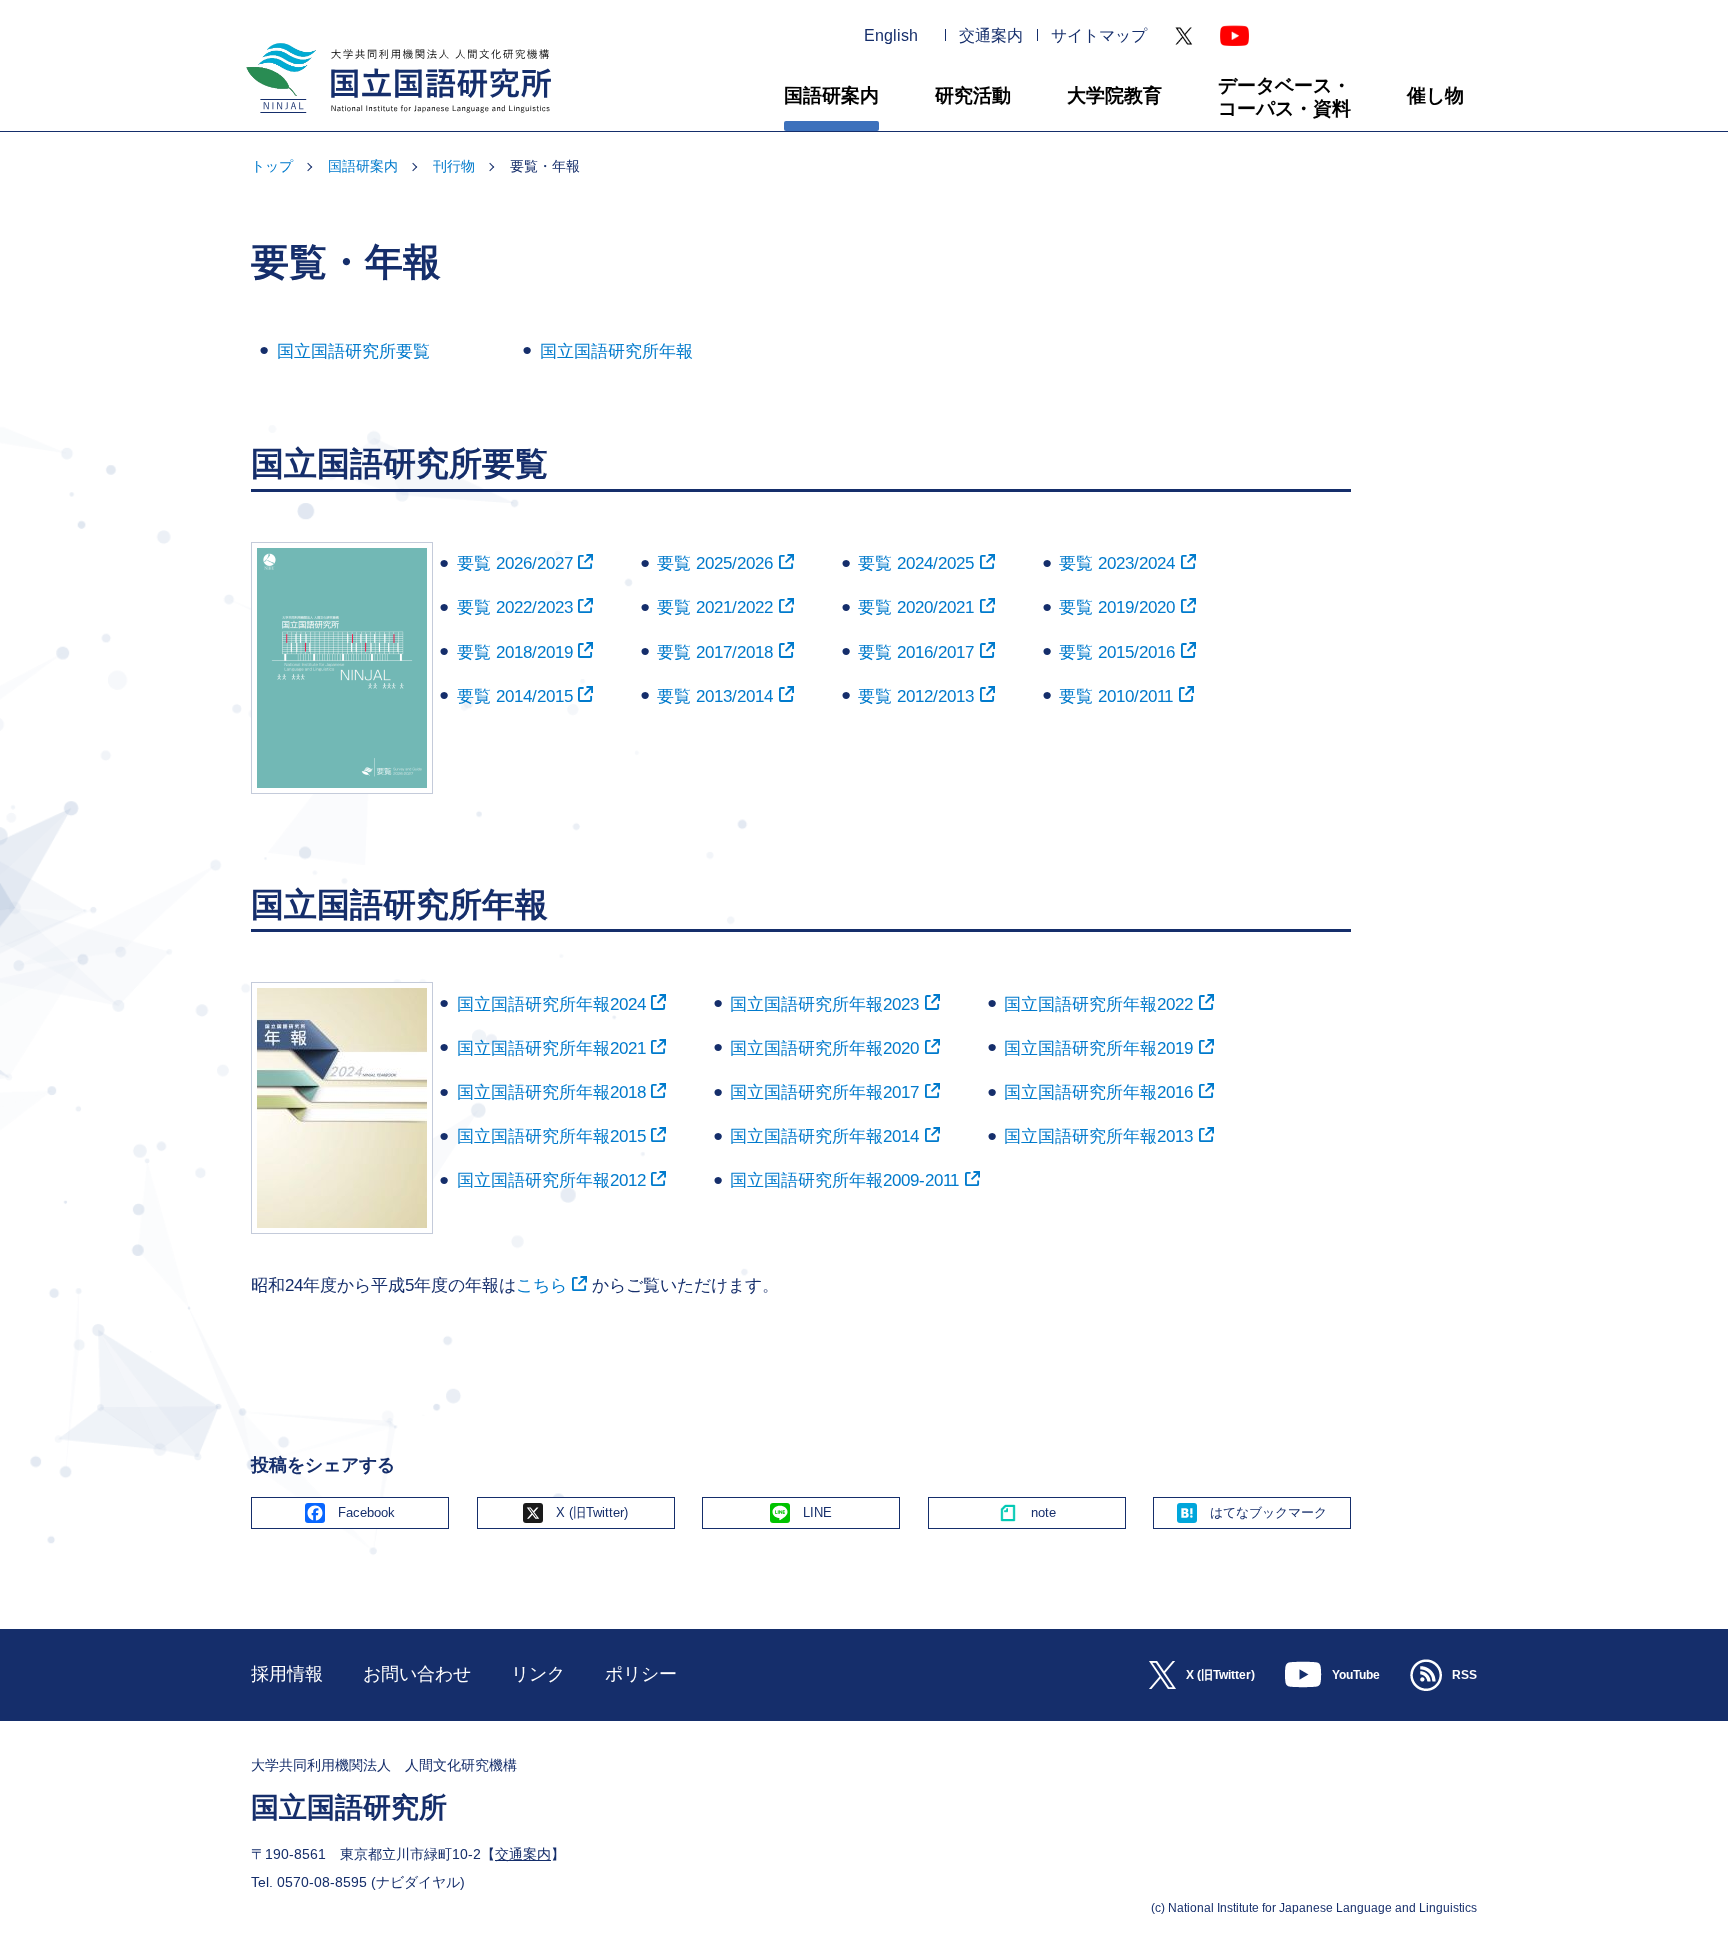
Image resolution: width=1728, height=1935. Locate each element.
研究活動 (973, 95)
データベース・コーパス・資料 (1284, 97)
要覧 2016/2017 (916, 652)
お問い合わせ (417, 1674)
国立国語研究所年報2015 (551, 1136)
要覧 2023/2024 (1117, 563)
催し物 (1435, 95)
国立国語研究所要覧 (353, 351)
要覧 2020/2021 (916, 607)
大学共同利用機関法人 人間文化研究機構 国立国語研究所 (391, 121)
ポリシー (641, 1674)
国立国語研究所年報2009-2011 (844, 1180)
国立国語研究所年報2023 (824, 1004)
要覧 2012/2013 (916, 696)
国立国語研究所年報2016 (1098, 1092)
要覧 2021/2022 (715, 607)
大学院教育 (1114, 95)
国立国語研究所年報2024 (551, 1004)
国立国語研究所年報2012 (551, 1180)
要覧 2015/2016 (1117, 652)
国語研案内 (831, 95)
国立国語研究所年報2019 (1098, 1048)
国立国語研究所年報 (616, 351)
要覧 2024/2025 (916, 563)
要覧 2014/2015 (515, 696)
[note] (1027, 1513)
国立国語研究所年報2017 (824, 1092)
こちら (541, 1285)
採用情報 (287, 1674)
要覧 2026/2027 (515, 563)
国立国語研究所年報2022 (1098, 1004)
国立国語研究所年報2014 (824, 1136)
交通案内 (991, 36)
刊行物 (454, 166)
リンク (538, 1674)
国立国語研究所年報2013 (1098, 1136)
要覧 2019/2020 (1117, 607)
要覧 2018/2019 (515, 652)
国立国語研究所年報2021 (551, 1048)
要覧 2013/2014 (715, 696)
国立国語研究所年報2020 (824, 1048)
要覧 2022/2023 (515, 607)
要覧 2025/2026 (715, 563)
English (891, 36)
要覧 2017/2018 (715, 652)
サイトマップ (1099, 36)
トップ (272, 166)
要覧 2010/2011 (1116, 696)
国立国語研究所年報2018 (551, 1092)
